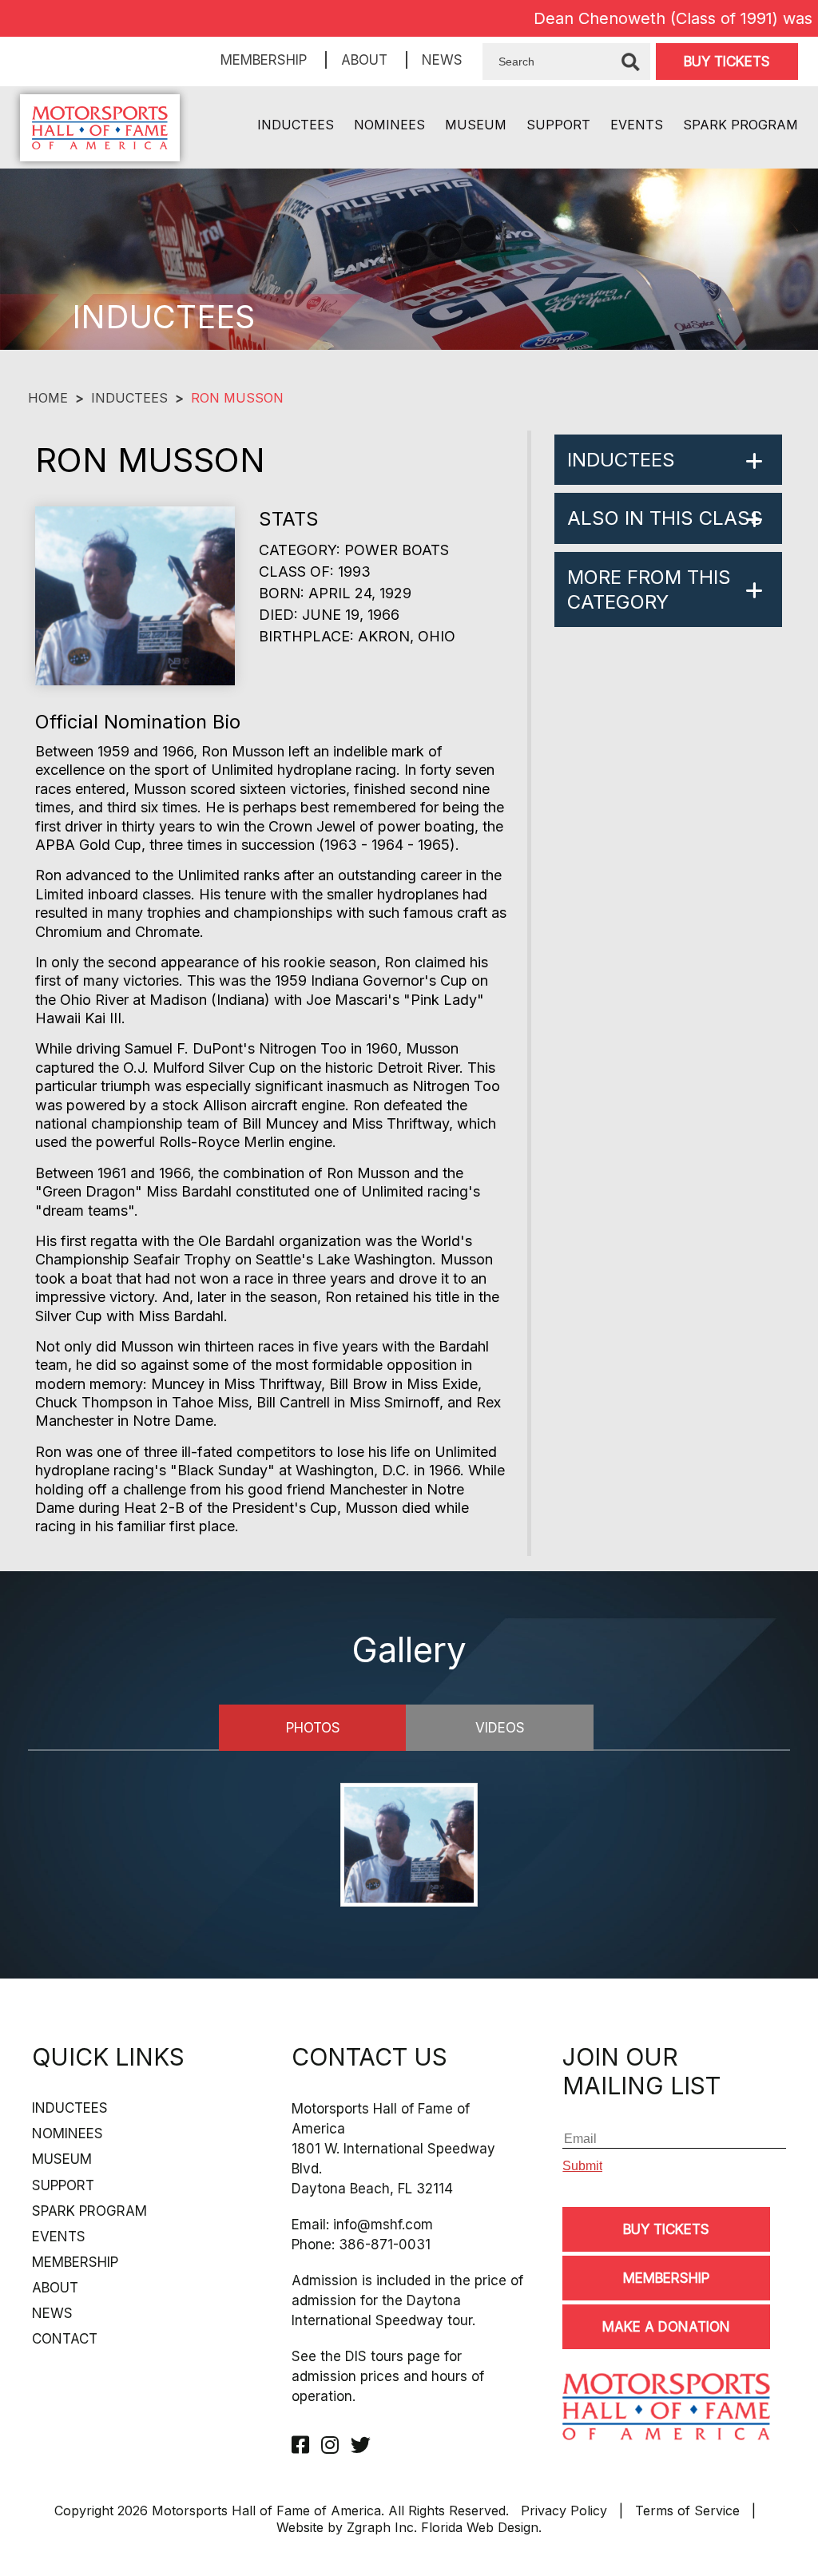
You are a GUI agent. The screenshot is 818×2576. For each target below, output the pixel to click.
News (442, 60)
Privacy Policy (564, 2511)
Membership (264, 60)
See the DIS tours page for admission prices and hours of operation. (388, 2376)
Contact (65, 2339)
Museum (476, 125)
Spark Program (741, 125)
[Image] (409, 1847)
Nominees (389, 125)
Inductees (296, 125)
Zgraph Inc (380, 2527)
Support (558, 125)
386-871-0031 (385, 2245)
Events (637, 125)
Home (48, 398)
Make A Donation (666, 2327)
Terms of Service (687, 2511)
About (364, 60)
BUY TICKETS (727, 62)
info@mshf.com (383, 2225)
